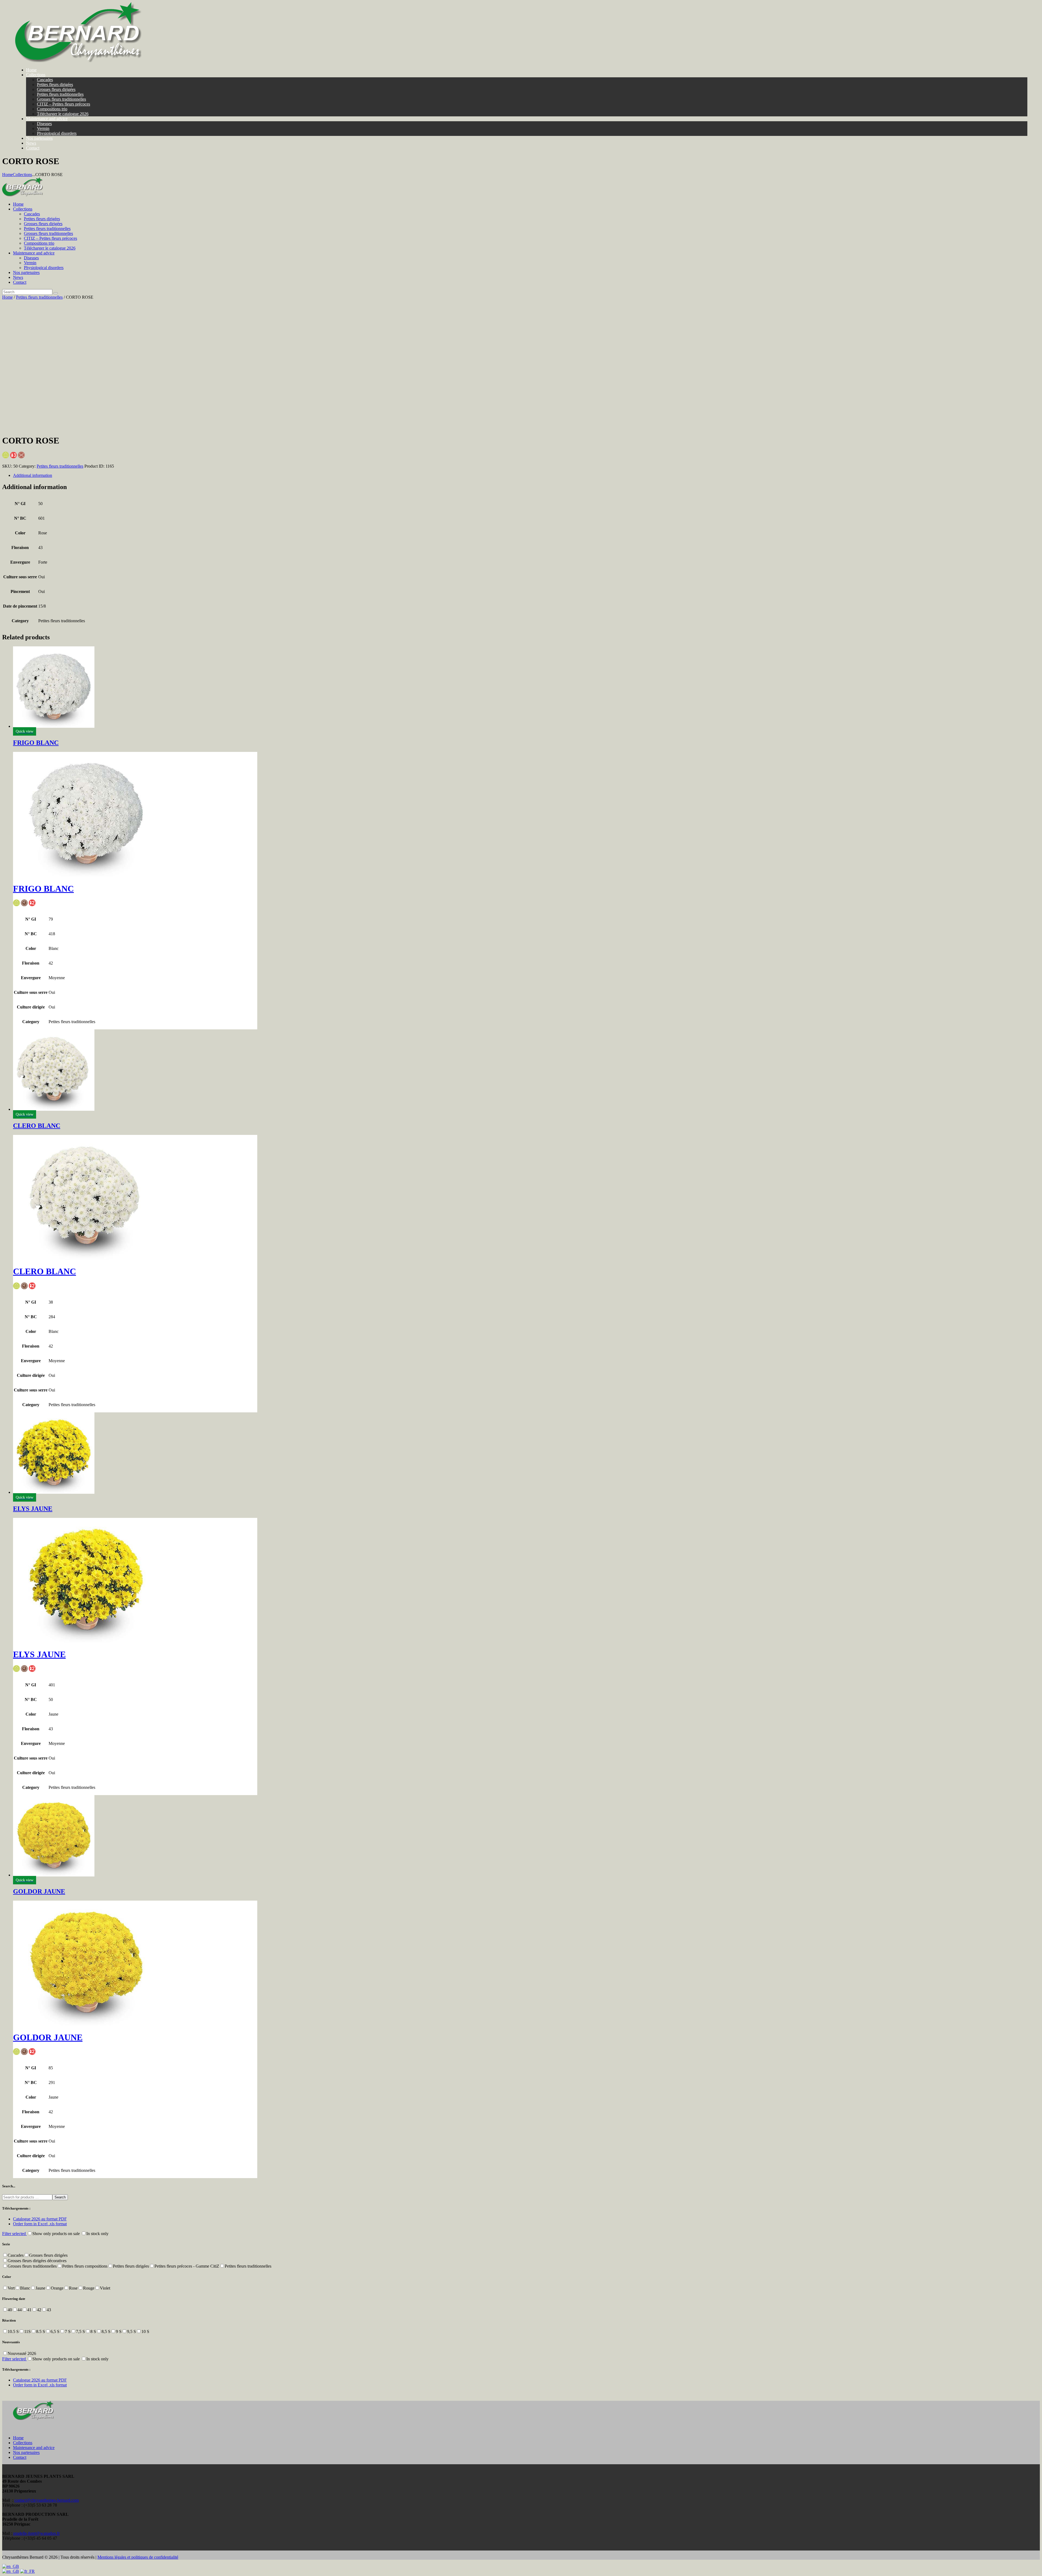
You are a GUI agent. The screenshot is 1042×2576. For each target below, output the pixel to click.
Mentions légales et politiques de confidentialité (138, 2557)
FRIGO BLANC (36, 743)
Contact (20, 2457)
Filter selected (15, 2234)
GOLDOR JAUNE (39, 1891)
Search (60, 2197)
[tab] (526, 475)
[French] (27, 2571)
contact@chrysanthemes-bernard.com (47, 2500)
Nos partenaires (26, 2452)
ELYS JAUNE (33, 1509)
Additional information (33, 475)
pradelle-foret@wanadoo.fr (36, 2533)
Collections (22, 175)
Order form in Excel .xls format (40, 2224)
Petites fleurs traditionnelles (39, 297)
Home (7, 175)
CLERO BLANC (37, 1126)
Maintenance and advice (34, 2448)
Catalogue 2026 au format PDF (40, 2219)
